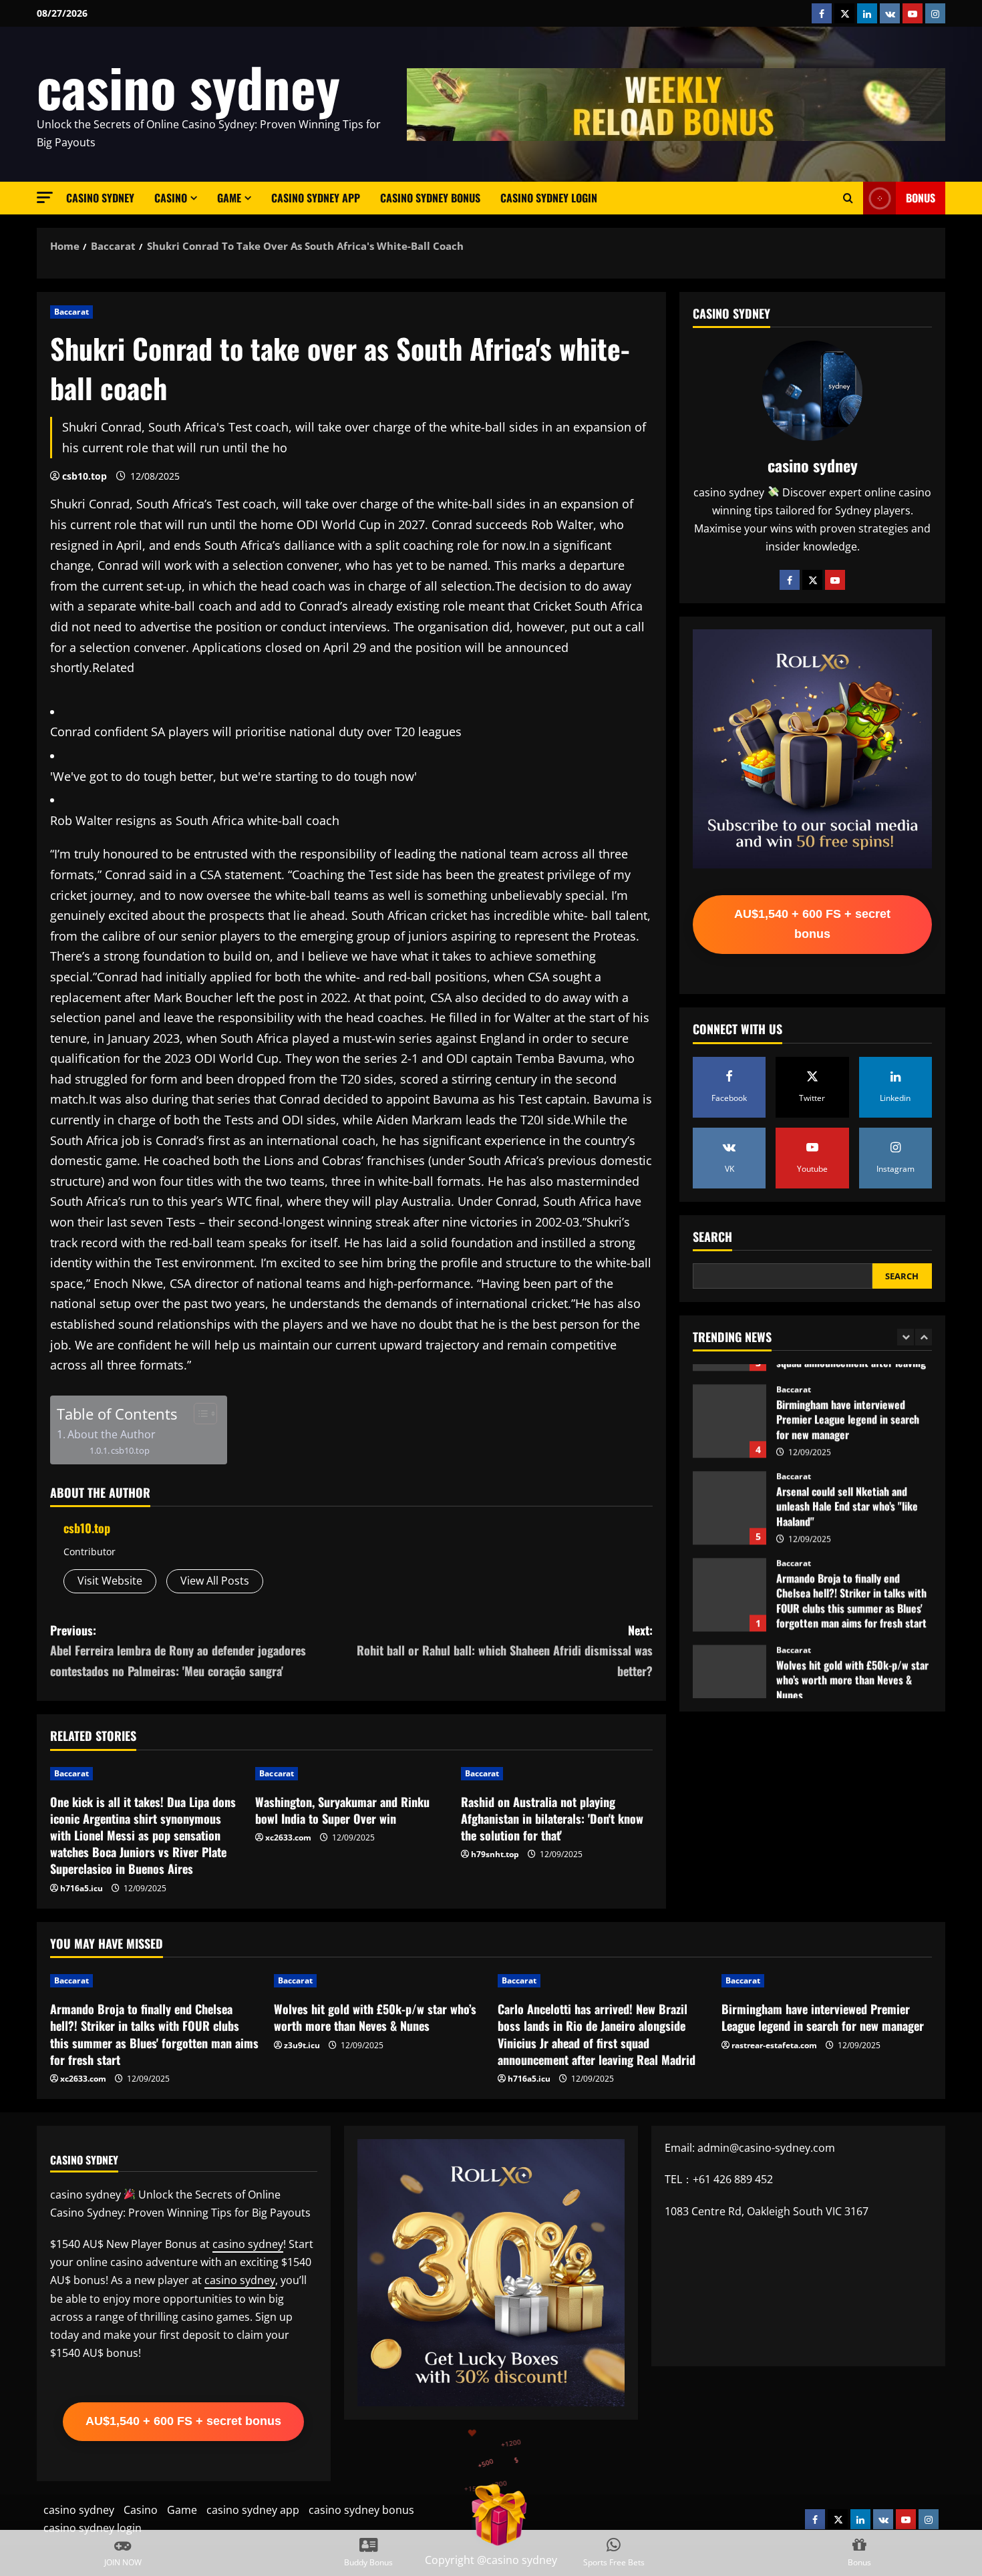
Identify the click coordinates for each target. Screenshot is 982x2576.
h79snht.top (495, 1854)
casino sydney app (316, 198)
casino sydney (188, 86)
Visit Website (110, 1581)
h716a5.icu (81, 1888)
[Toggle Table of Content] (199, 1414)
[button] (45, 197)
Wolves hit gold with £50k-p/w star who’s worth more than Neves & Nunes (729, 1661)
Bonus (921, 198)
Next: (505, 1650)
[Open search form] (848, 198)
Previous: (178, 1650)
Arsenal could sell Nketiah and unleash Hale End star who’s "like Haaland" (729, 1488)
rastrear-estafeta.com (774, 2045)
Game (229, 198)
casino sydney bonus (430, 198)
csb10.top (85, 476)
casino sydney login (549, 198)
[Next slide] (924, 1337)
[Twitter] (812, 579)
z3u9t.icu (302, 2045)
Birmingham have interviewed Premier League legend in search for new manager (729, 1401)
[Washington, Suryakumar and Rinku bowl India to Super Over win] (351, 1774)
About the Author (112, 1434)
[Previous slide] (906, 1337)
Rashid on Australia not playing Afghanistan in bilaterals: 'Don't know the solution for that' (552, 1818)
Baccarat (71, 312)
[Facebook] (790, 579)
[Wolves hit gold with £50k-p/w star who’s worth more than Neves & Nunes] (379, 1981)
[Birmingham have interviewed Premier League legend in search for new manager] (827, 1981)
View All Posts (215, 1581)
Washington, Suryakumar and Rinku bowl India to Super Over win (342, 1810)
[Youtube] (835, 579)
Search (712, 1236)
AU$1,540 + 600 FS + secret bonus (812, 924)
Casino (171, 198)
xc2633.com (288, 1837)
